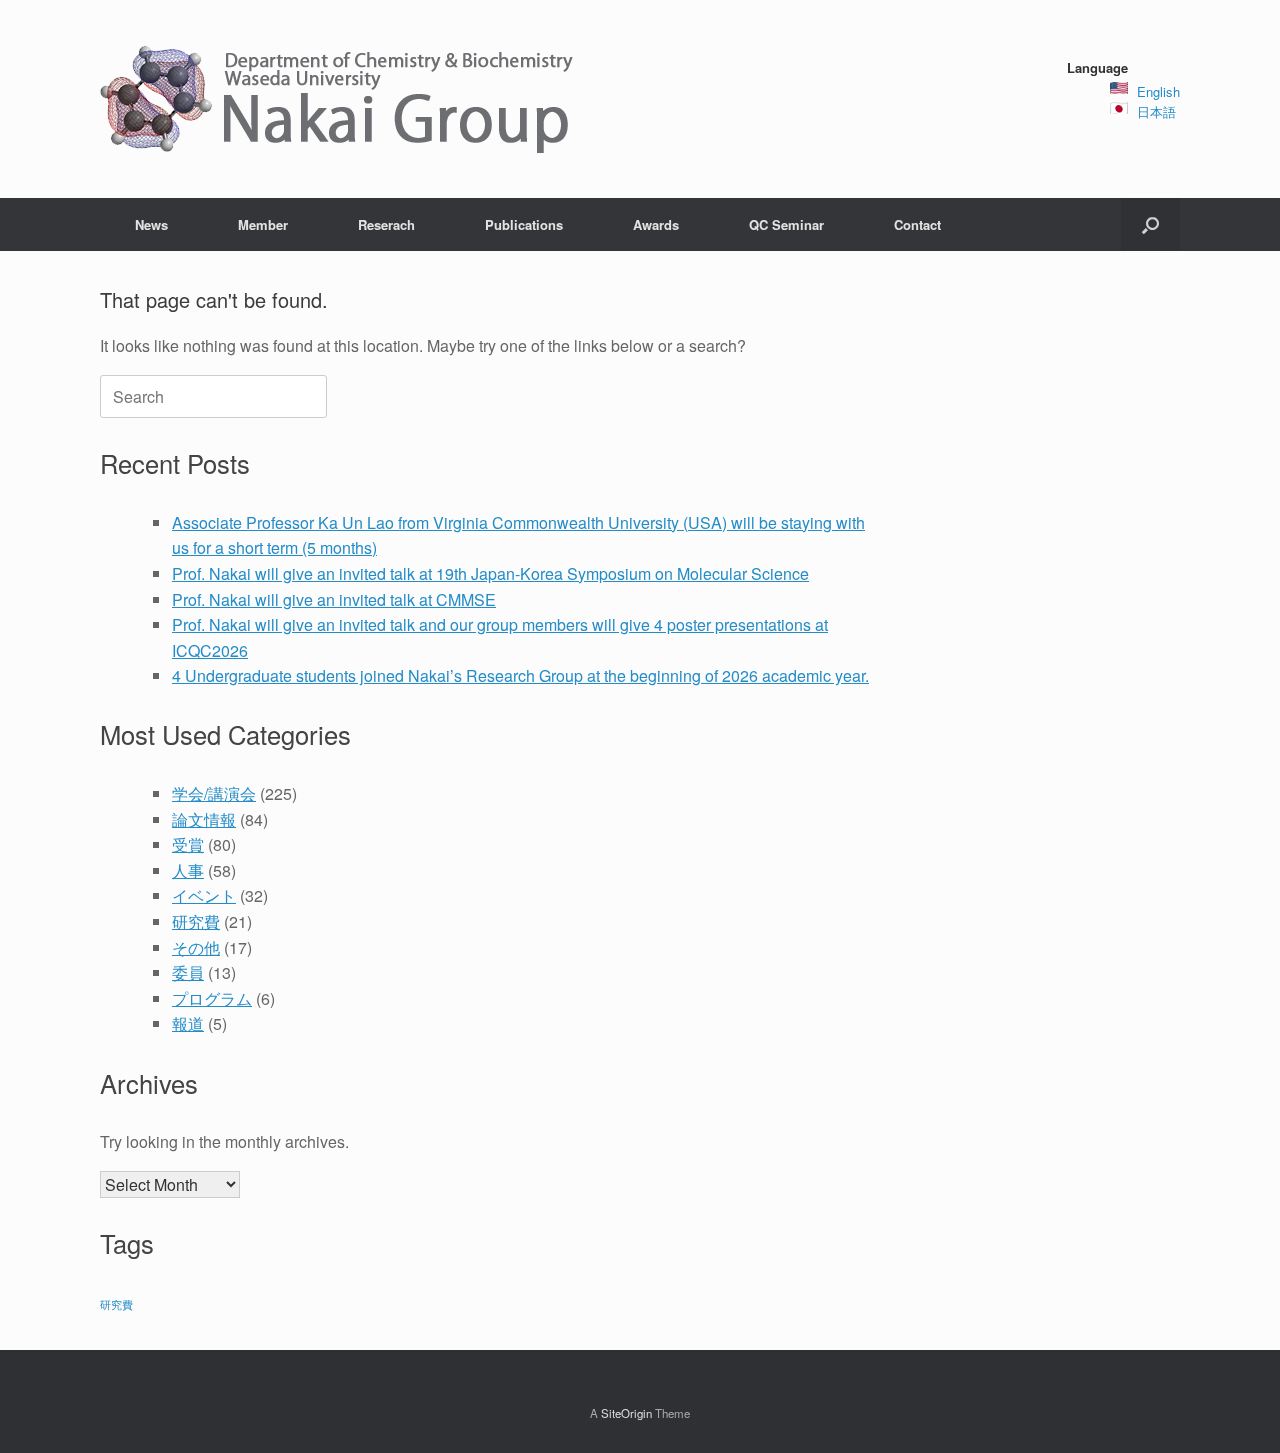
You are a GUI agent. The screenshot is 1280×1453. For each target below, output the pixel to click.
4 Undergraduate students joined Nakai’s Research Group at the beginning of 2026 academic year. (520, 675)
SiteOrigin (626, 1413)
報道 (188, 1023)
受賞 (188, 844)
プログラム (212, 998)
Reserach (386, 224)
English (1158, 91)
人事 (188, 870)
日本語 (1156, 111)
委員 (188, 972)
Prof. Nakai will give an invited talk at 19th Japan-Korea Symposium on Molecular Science (490, 573)
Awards (656, 224)
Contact (917, 224)
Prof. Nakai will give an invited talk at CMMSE (334, 599)
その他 (196, 947)
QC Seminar (786, 224)
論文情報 (204, 819)
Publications (524, 224)
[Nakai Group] (339, 99)
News (151, 224)
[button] (1150, 224)
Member (263, 224)
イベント (204, 895)
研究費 (196, 921)
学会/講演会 (214, 793)
